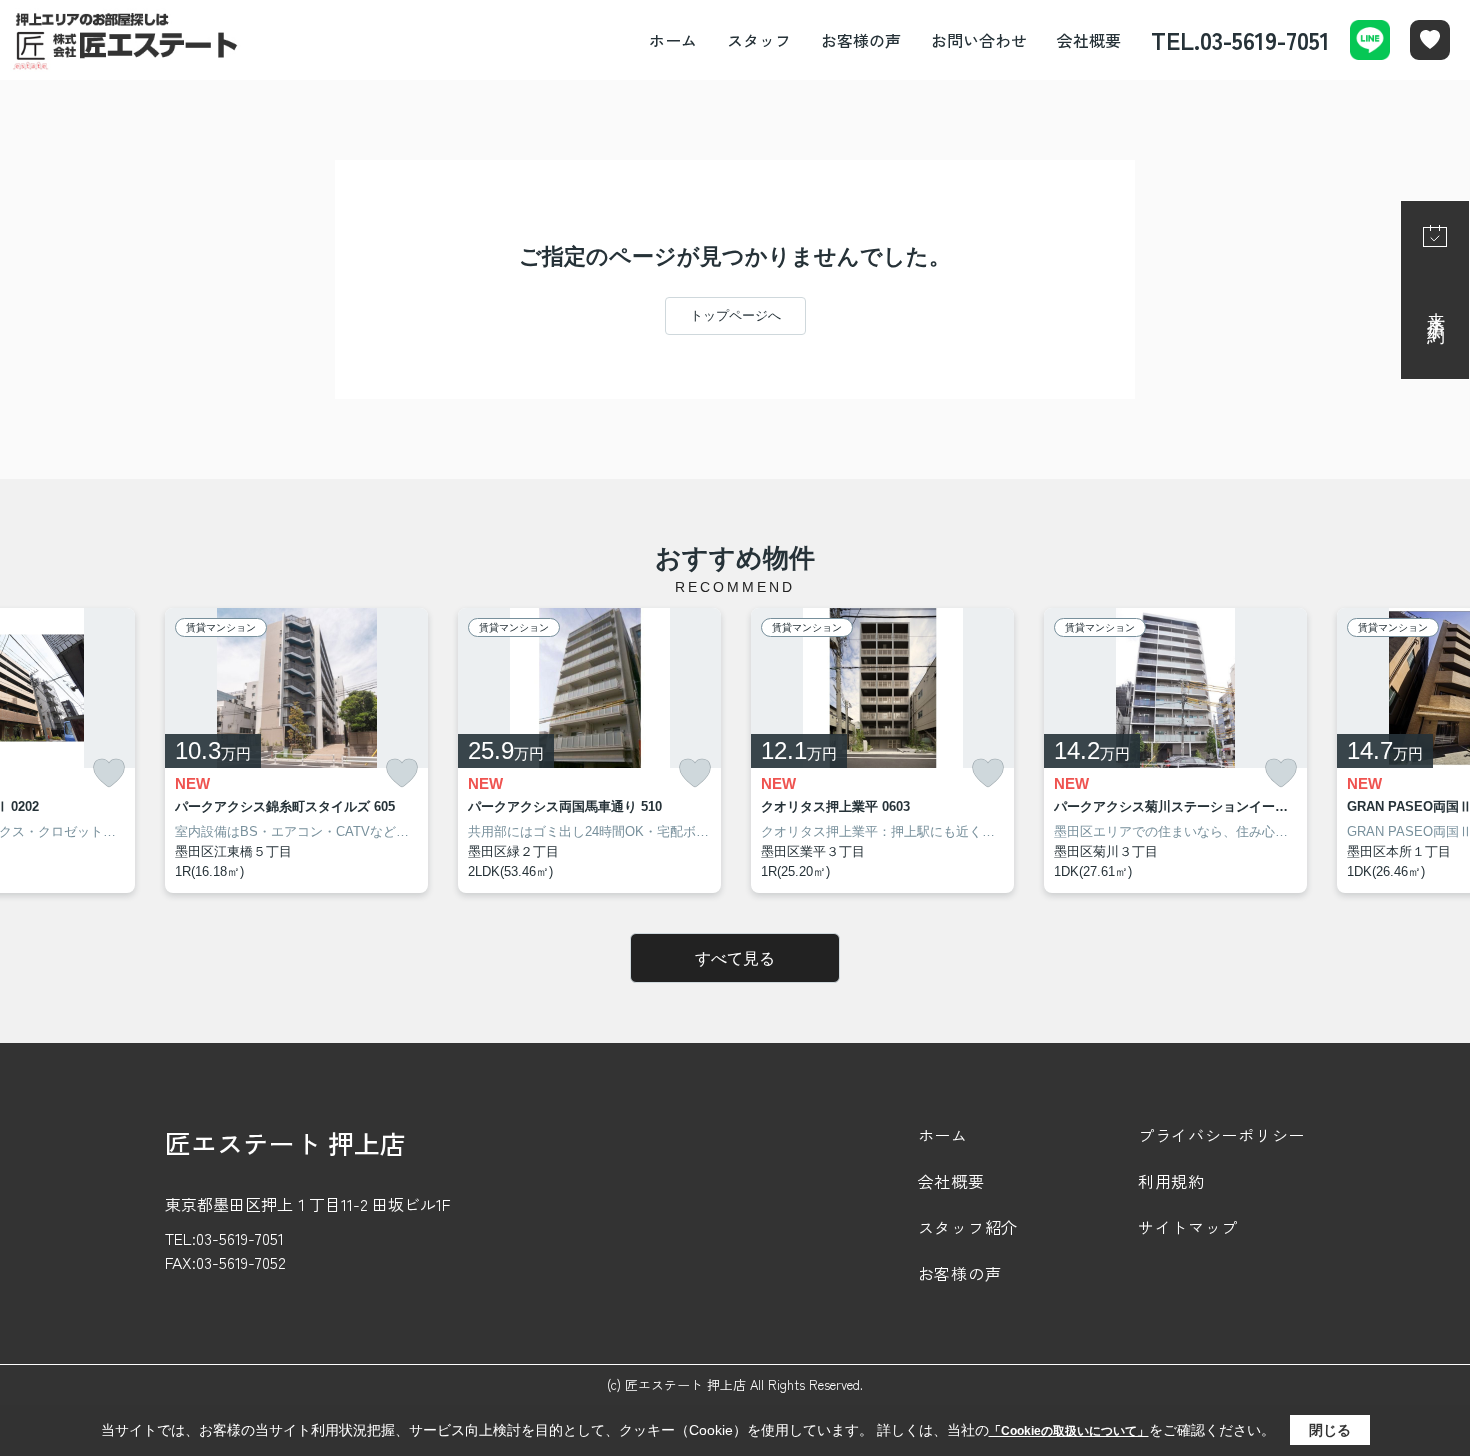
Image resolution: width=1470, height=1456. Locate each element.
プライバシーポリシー (1221, 1135)
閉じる (1330, 1430)
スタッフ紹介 (968, 1227)
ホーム (673, 40)
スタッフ (759, 40)
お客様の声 (861, 40)
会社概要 (1089, 40)
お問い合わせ (979, 40)
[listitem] (296, 751)
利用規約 (1171, 1181)
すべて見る (735, 958)
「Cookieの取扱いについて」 (1069, 1431)
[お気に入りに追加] (109, 773)
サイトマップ (1188, 1227)
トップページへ (735, 315)
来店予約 (1436, 308)
